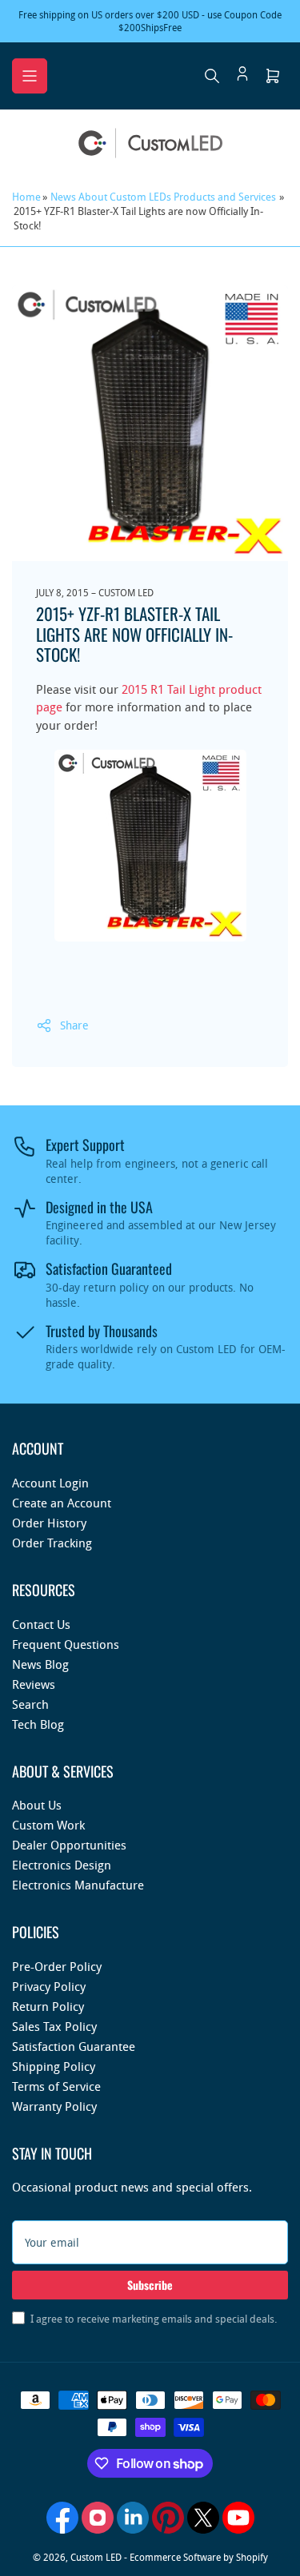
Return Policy (48, 2006)
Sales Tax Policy (54, 2026)
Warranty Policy (54, 2106)
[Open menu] (30, 76)
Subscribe (150, 2285)
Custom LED (96, 2557)
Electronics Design (62, 1865)
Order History (49, 1523)
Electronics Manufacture (78, 1885)
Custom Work (48, 1825)
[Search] (212, 76)
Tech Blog (38, 1724)
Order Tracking (52, 1543)
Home (26, 197)
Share (74, 1025)
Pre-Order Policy (57, 1966)
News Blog (40, 1664)
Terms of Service (56, 2086)
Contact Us (41, 1624)
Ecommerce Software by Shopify (199, 2557)
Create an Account (62, 1503)
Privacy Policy (49, 1986)
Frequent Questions (66, 1644)
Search (30, 1704)
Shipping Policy (54, 2066)
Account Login (50, 1483)
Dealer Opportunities (69, 1845)
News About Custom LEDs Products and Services (163, 197)
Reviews (34, 1684)
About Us (37, 1805)
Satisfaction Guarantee (74, 2046)
